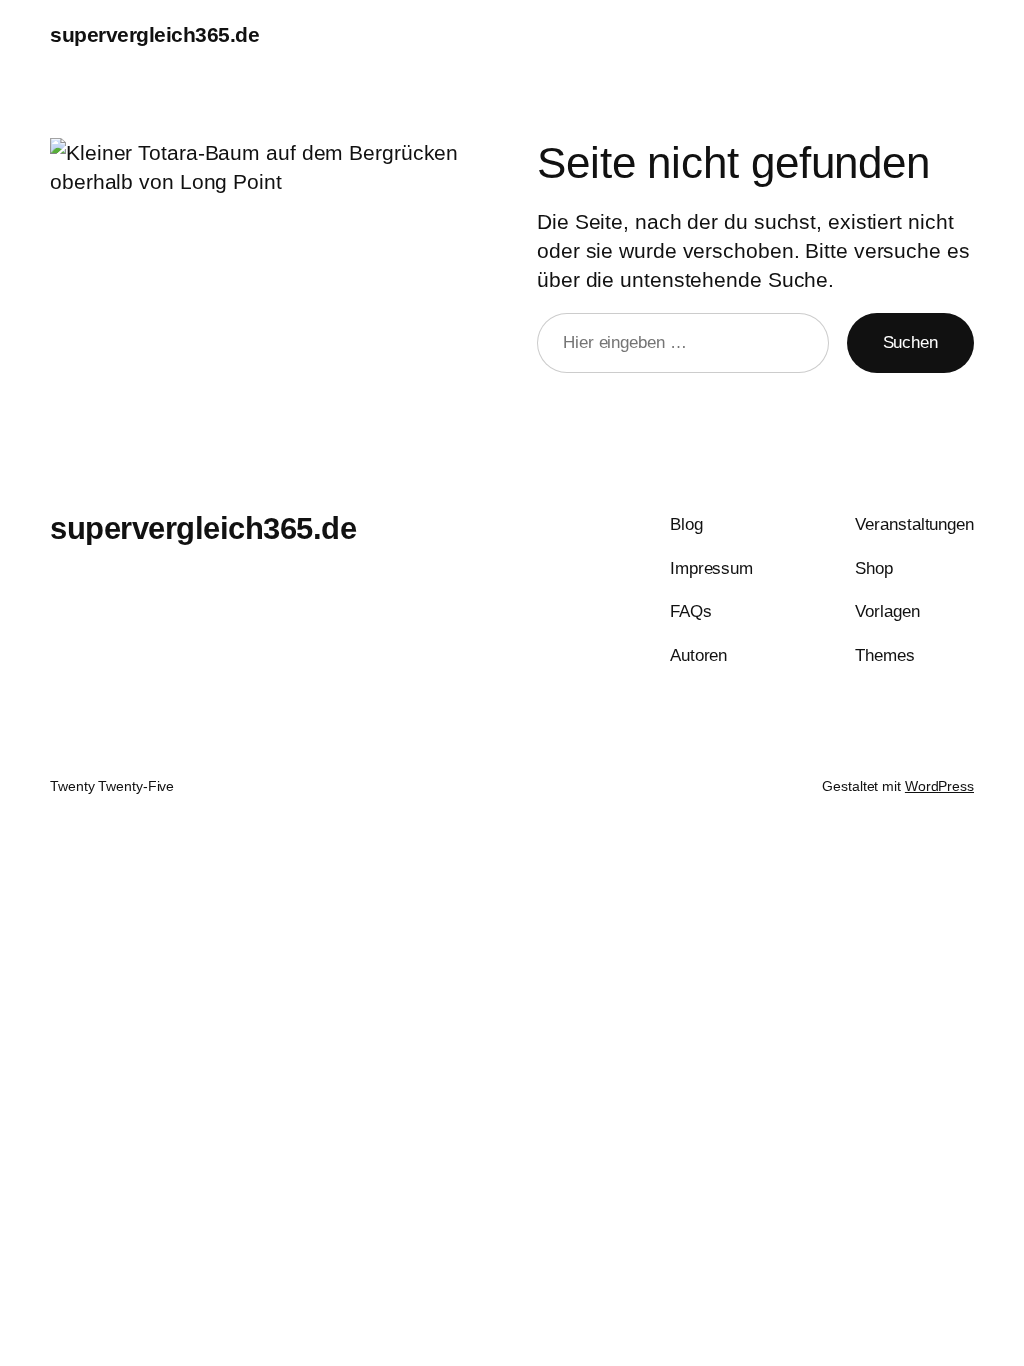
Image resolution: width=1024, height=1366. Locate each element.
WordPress (939, 786)
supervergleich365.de (154, 34)
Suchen (910, 342)
